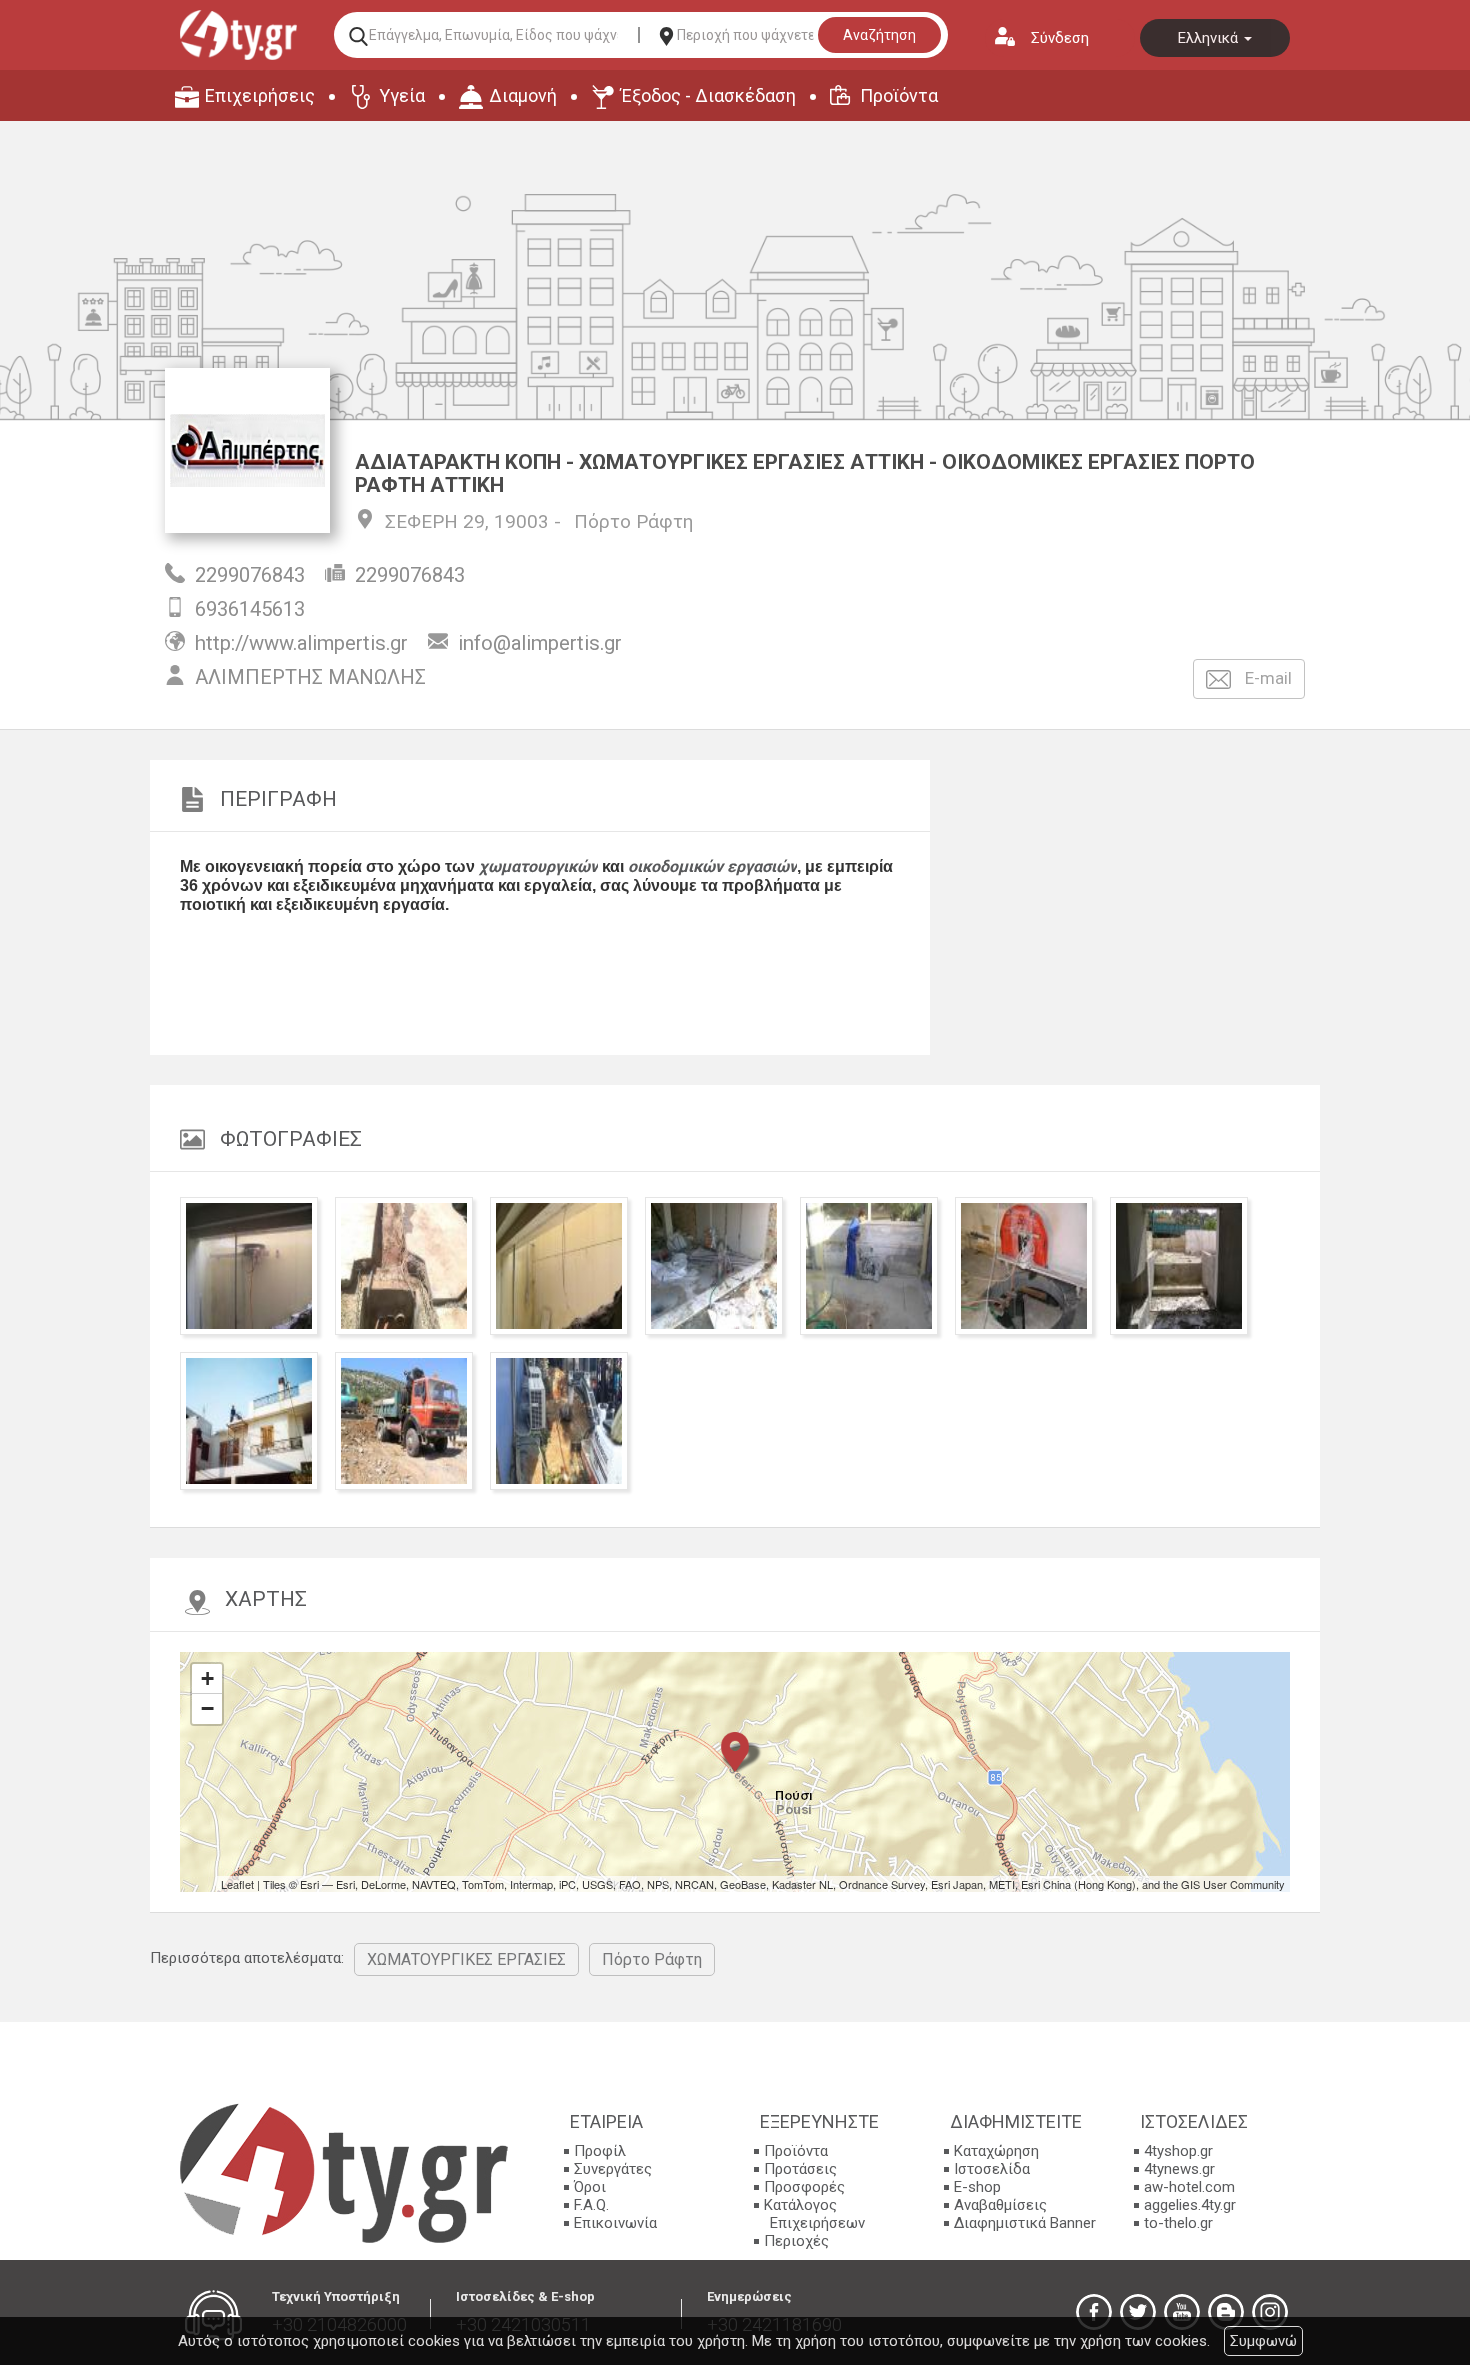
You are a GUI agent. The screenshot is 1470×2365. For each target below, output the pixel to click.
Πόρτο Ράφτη (633, 521)
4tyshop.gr (1178, 2151)
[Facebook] (1094, 2312)
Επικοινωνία (615, 2223)
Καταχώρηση (996, 2151)
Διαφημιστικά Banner (1025, 2223)
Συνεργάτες (613, 2169)
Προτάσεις (800, 2169)
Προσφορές (804, 2187)
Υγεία (402, 95)
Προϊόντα (899, 95)
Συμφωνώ (1263, 2341)
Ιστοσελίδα (992, 2169)
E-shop (977, 2187)
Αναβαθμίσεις (1000, 2205)
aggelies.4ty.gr (1190, 2205)
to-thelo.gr (1178, 2223)
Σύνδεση (1060, 38)
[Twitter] (1138, 2312)
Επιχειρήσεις (260, 95)
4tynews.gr (1179, 2169)
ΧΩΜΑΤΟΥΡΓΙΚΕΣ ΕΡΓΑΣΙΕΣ (466, 1959)
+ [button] (207, 1678)
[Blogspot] (1226, 2312)
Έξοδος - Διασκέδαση (708, 95)
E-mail (1266, 678)
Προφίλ (600, 2151)
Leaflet (237, 1884)
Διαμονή (523, 95)
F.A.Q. (591, 2205)
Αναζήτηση (879, 35)
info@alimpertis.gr (540, 643)
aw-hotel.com (1189, 2187)
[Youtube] (1182, 2312)
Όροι (590, 2187)
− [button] (207, 1708)
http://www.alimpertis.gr (301, 643)
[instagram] (1270, 2312)
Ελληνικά (1210, 38)
